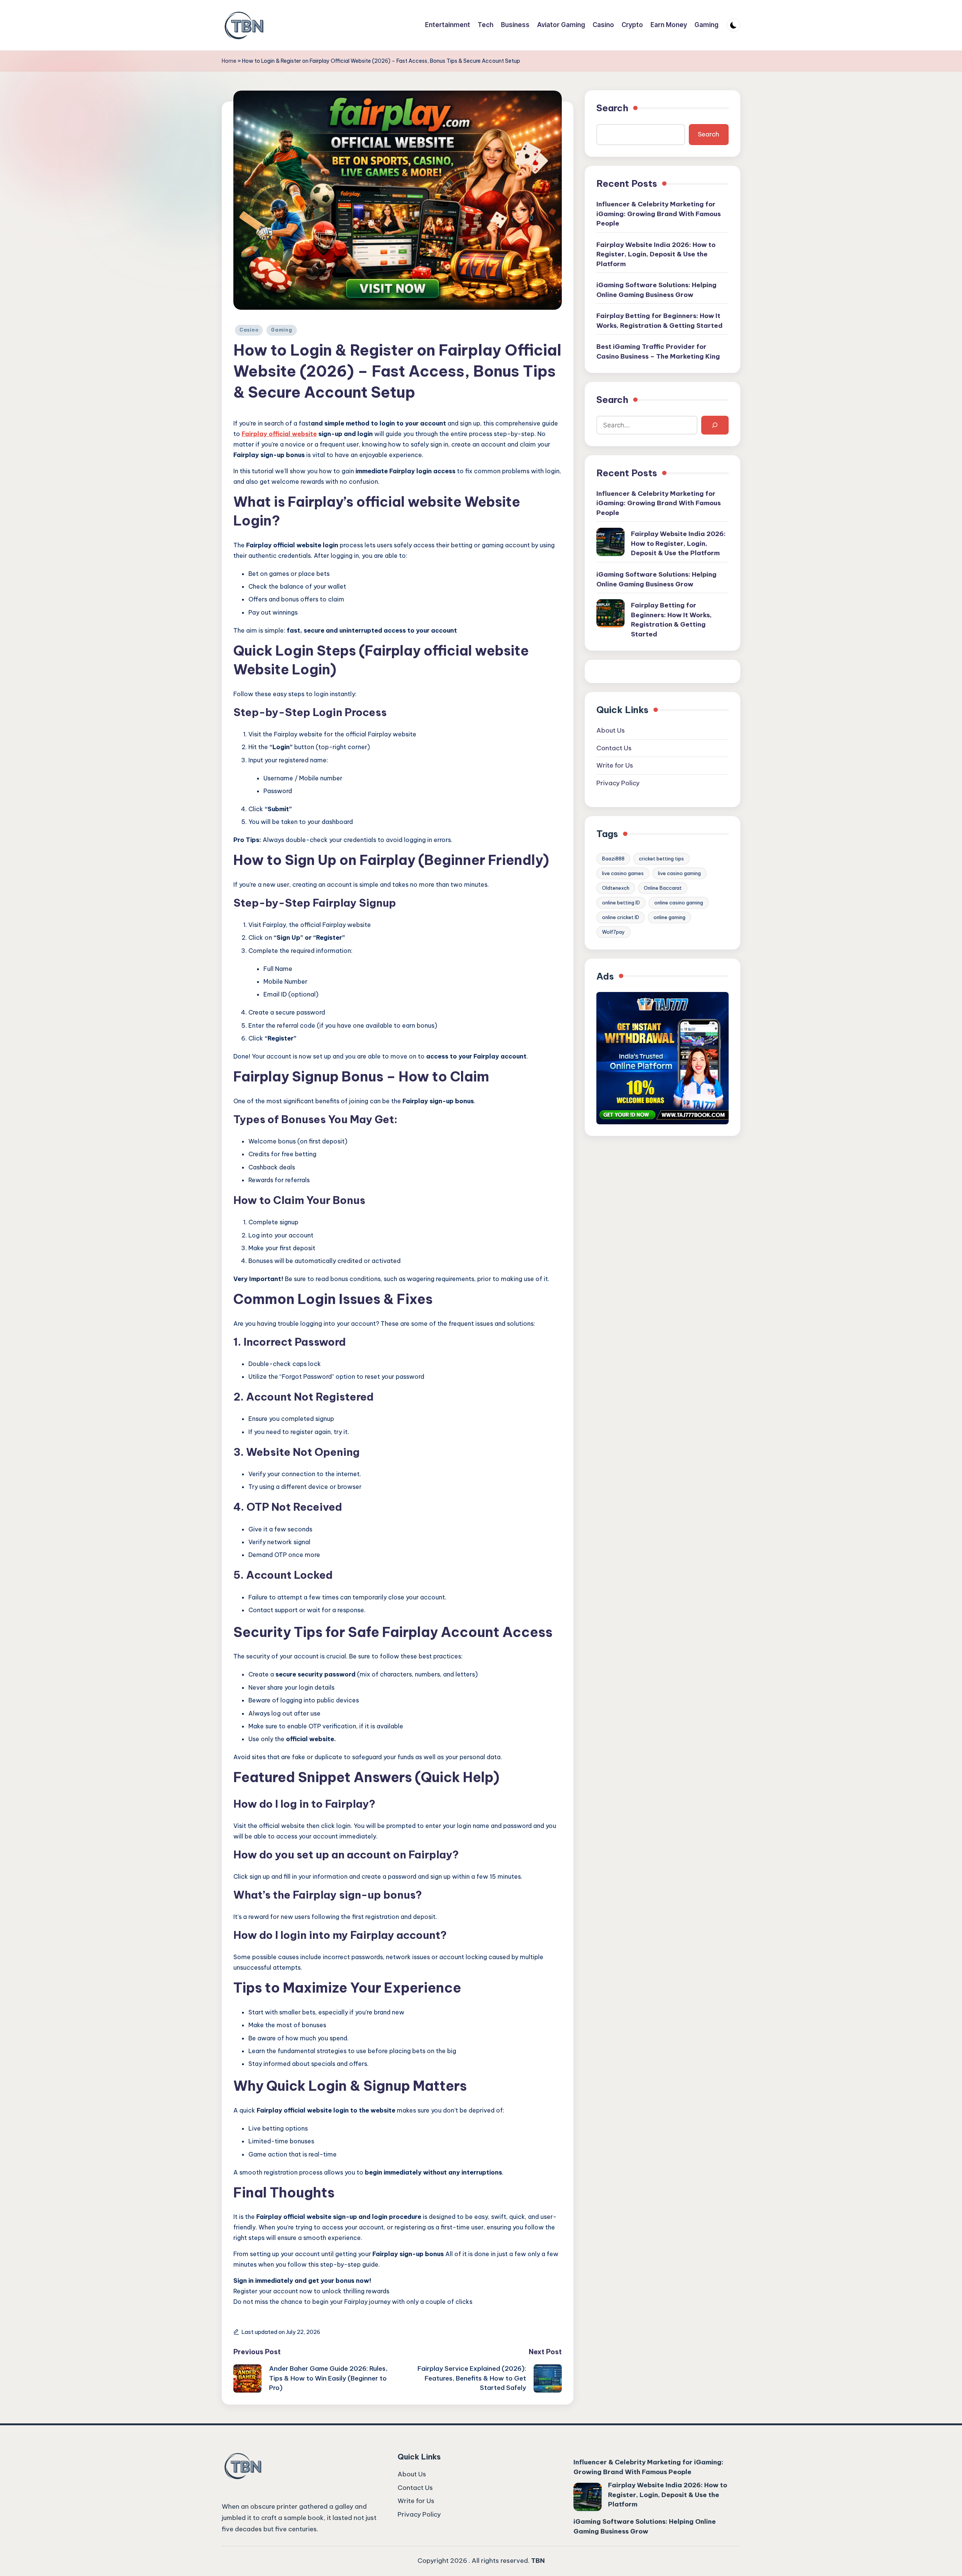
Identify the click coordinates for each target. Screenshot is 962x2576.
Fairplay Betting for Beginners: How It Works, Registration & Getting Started (659, 321)
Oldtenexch (616, 888)
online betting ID (621, 903)
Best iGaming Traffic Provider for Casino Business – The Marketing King (658, 351)
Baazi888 (613, 859)
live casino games (623, 873)
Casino (249, 330)
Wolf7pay (613, 932)
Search (612, 108)
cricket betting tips (661, 859)
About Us (611, 730)
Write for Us (616, 765)
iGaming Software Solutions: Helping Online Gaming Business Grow (656, 290)
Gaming (281, 330)
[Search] (715, 425)
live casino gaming (679, 873)
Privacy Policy (618, 783)
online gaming (669, 917)
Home (229, 61)
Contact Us (614, 748)
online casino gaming (679, 903)
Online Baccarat (663, 888)
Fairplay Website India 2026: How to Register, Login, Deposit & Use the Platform (656, 254)
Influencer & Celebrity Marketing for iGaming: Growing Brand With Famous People (659, 214)
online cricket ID (621, 917)
